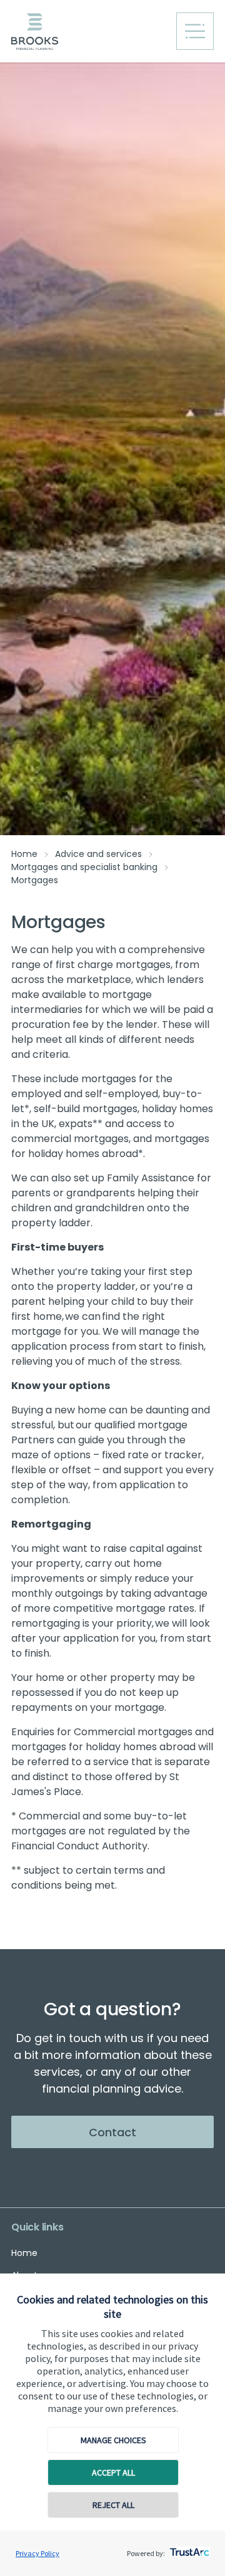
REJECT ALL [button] (113, 2505)
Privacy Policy (37, 2553)
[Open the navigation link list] (195, 31)
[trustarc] (188, 2549)
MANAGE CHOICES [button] (113, 2440)
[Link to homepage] (89, 31)
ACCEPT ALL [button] (113, 2472)
